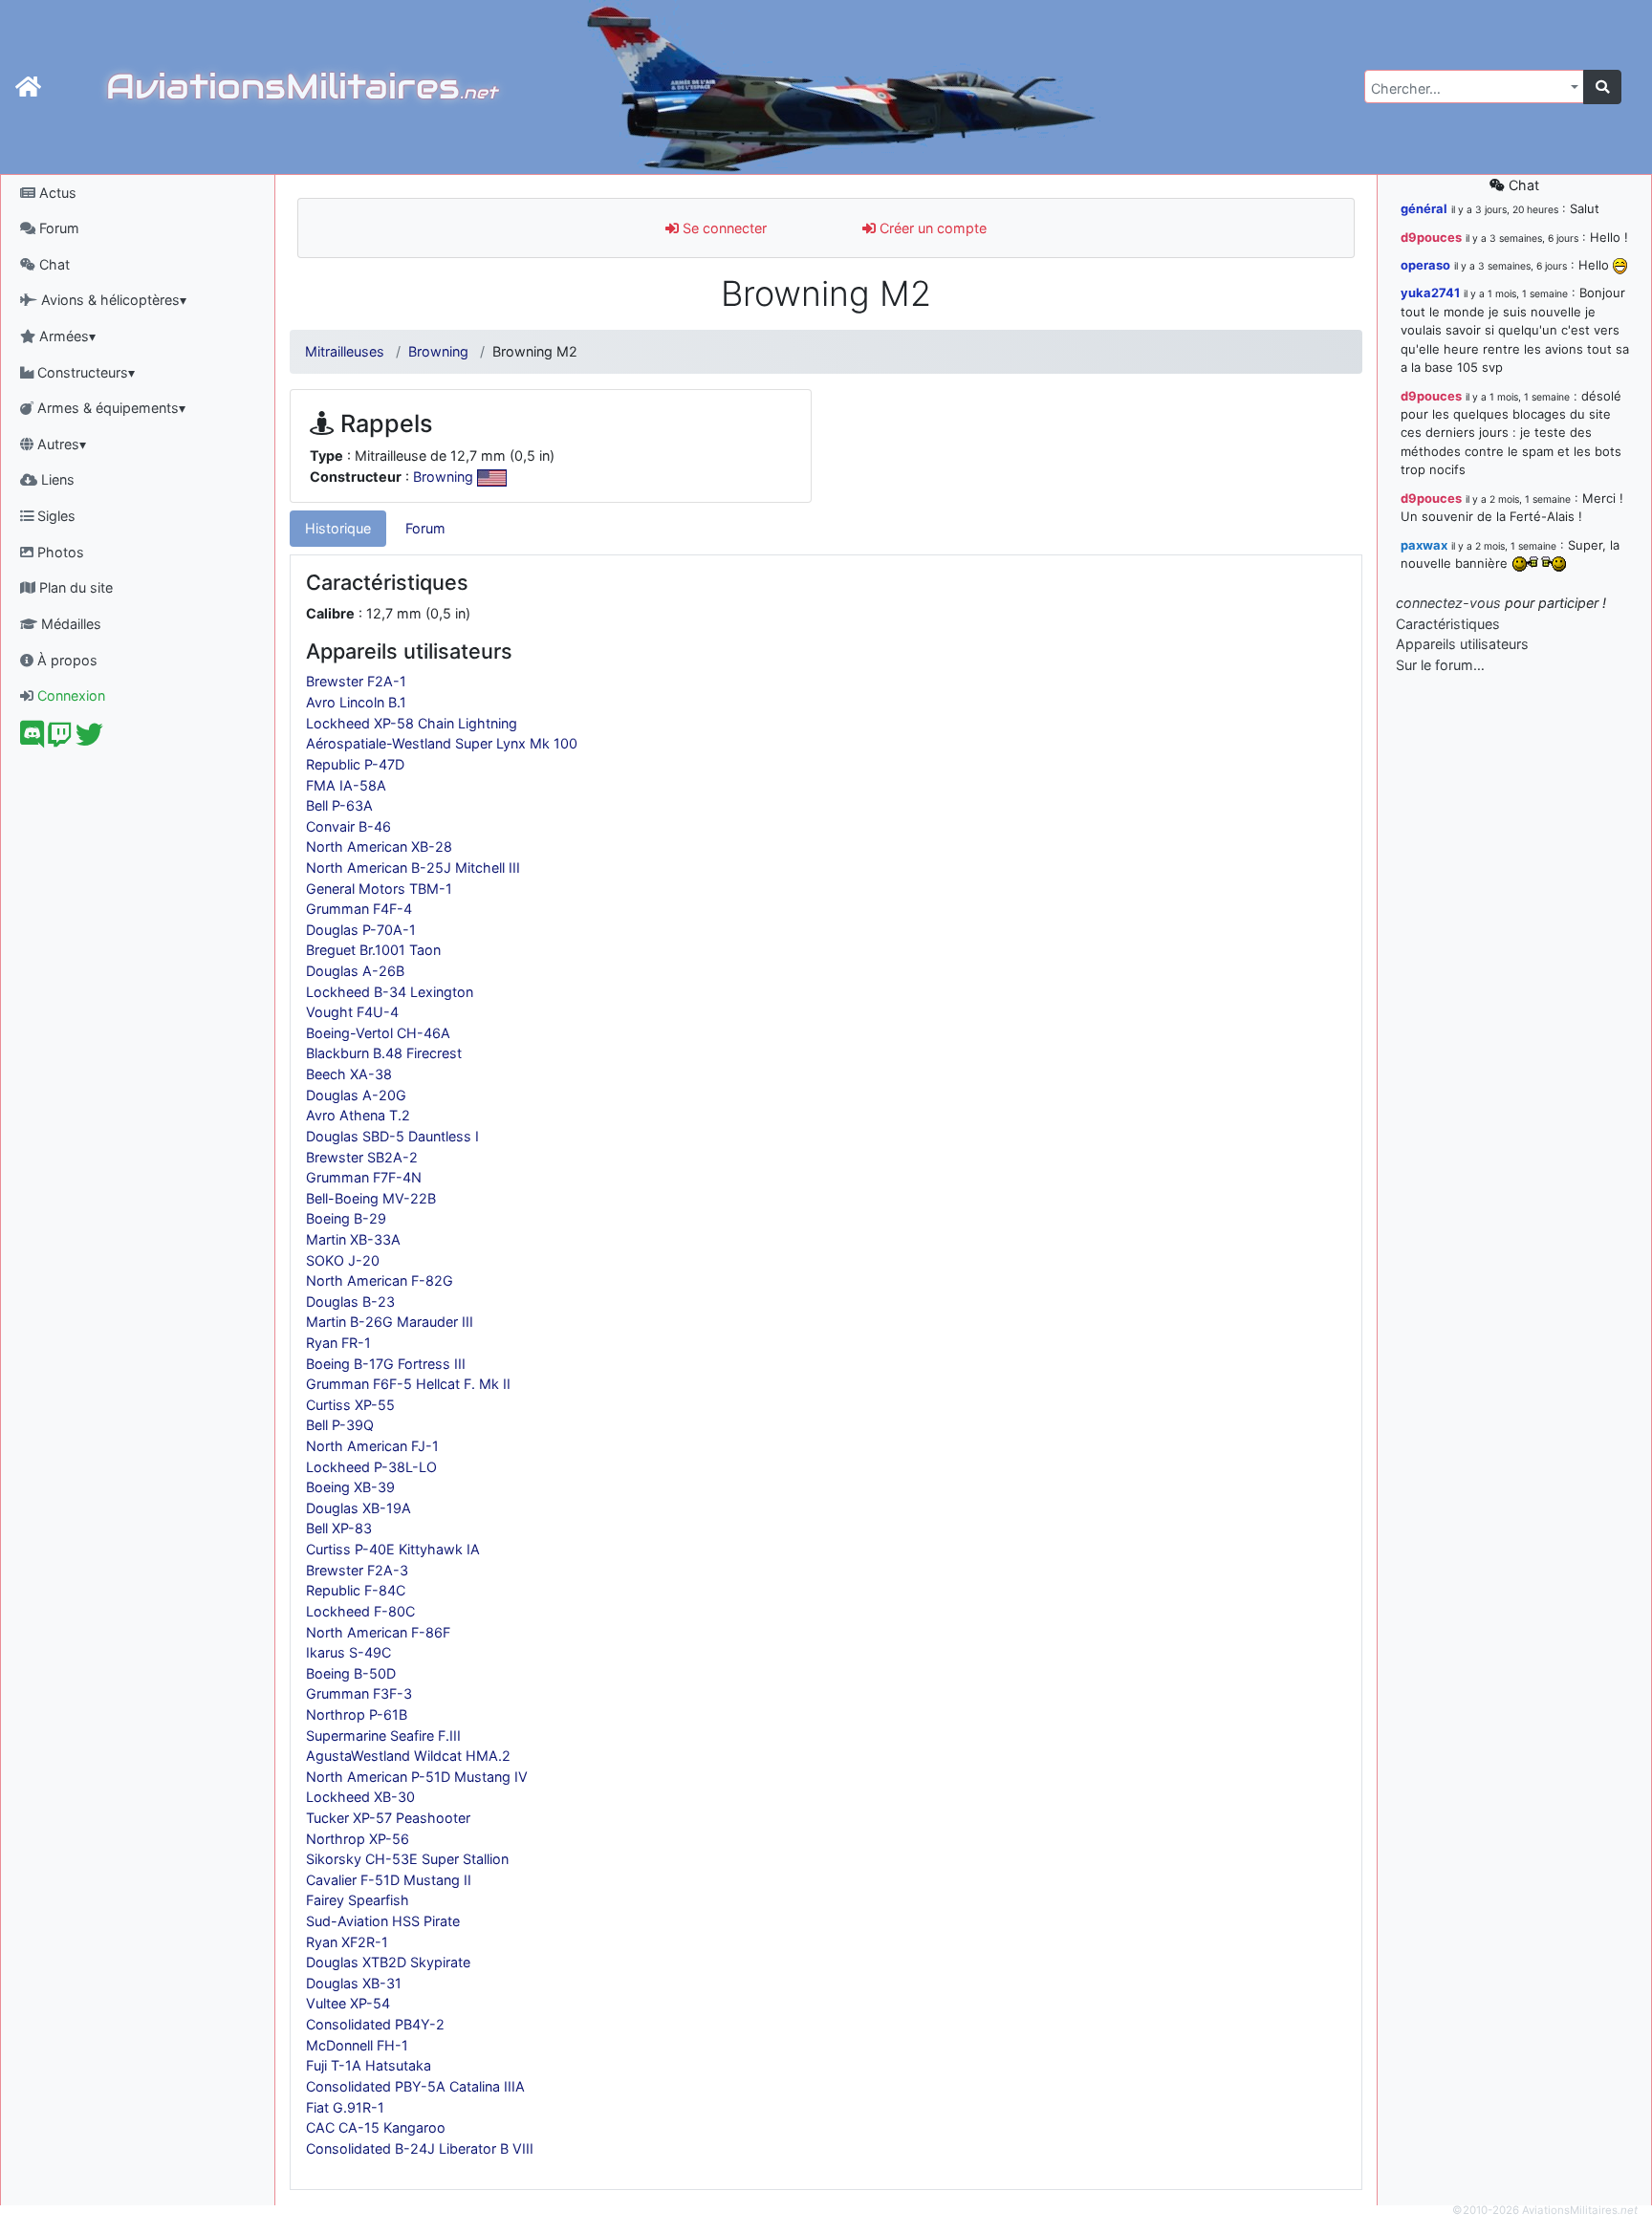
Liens (56, 479)
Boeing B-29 (346, 1218)
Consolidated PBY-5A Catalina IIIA (415, 2086)
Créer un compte (931, 228)
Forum (57, 228)
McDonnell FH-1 (357, 2045)
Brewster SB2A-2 (362, 1157)
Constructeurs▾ (84, 372)
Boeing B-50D (351, 1673)
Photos (59, 552)
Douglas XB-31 (354, 1983)
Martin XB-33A (353, 1239)
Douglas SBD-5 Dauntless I (392, 1136)
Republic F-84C (356, 1590)
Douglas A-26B (355, 971)
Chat (53, 264)
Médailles (69, 624)
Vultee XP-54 (348, 2003)
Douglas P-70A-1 (361, 930)
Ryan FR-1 (338, 1343)
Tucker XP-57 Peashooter (388, 1818)
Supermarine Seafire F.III (383, 1735)
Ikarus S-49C (348, 1652)
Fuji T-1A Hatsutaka (369, 2065)
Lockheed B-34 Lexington (390, 992)
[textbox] (1468, 89)
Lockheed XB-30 (360, 1797)
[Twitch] (60, 739)
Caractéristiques (1448, 624)
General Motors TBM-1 (379, 889)
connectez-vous (1448, 603)
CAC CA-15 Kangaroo (376, 2127)
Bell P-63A (339, 805)
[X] (89, 739)
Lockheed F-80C (360, 1611)
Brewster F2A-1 (356, 681)
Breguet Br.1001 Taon (373, 950)
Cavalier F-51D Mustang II (389, 1880)
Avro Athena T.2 (358, 1115)
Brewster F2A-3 (357, 1570)
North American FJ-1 (372, 1446)
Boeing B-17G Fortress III (386, 1364)
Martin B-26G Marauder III (390, 1322)
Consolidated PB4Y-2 (375, 2024)
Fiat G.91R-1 (345, 2107)
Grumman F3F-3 (359, 1693)
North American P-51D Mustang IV (417, 1777)
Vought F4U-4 (352, 1012)
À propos (65, 660)
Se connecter (723, 228)
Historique (338, 528)
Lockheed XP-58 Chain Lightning (412, 723)
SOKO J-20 (343, 1260)
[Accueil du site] (28, 87)
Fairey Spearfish (358, 1900)
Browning (438, 351)
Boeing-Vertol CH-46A (378, 1033)
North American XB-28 (379, 846)
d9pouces (1431, 237)
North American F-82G (380, 1280)
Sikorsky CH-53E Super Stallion (407, 1859)
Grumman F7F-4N (364, 1177)
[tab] (338, 529)
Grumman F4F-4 (359, 909)
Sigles (54, 516)
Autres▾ (60, 444)
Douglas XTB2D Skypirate (388, 1962)
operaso (1425, 265)
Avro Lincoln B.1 (356, 702)
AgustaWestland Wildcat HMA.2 (408, 1756)
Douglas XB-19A (359, 1508)
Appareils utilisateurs (1462, 644)
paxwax (1424, 545)
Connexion (69, 695)
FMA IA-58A (346, 785)
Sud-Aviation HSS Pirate (383, 1921)
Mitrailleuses (345, 351)
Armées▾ (65, 336)
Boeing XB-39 (350, 1487)
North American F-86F (378, 1632)
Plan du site (74, 587)
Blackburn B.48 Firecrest (384, 1053)
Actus (56, 193)
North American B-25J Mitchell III (413, 868)
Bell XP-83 (339, 1528)
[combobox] (1474, 87)
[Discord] (32, 739)
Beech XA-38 (349, 1074)
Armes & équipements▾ (109, 408)
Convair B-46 (348, 826)
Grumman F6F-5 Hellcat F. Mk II (408, 1384)
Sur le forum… (1440, 665)
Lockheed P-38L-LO (371, 1467)
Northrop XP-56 (358, 1839)
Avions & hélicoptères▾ (112, 300)
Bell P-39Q (340, 1425)
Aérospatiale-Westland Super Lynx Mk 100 (442, 743)
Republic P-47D (355, 764)
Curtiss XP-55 (350, 1405)
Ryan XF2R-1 (347, 1942)
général (1424, 208)
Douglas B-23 (350, 1301)
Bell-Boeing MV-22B (371, 1198)
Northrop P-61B (357, 1714)
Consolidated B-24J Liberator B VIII (420, 2148)
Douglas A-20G (356, 1095)
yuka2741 (1430, 293)
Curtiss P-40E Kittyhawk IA (393, 1549)
